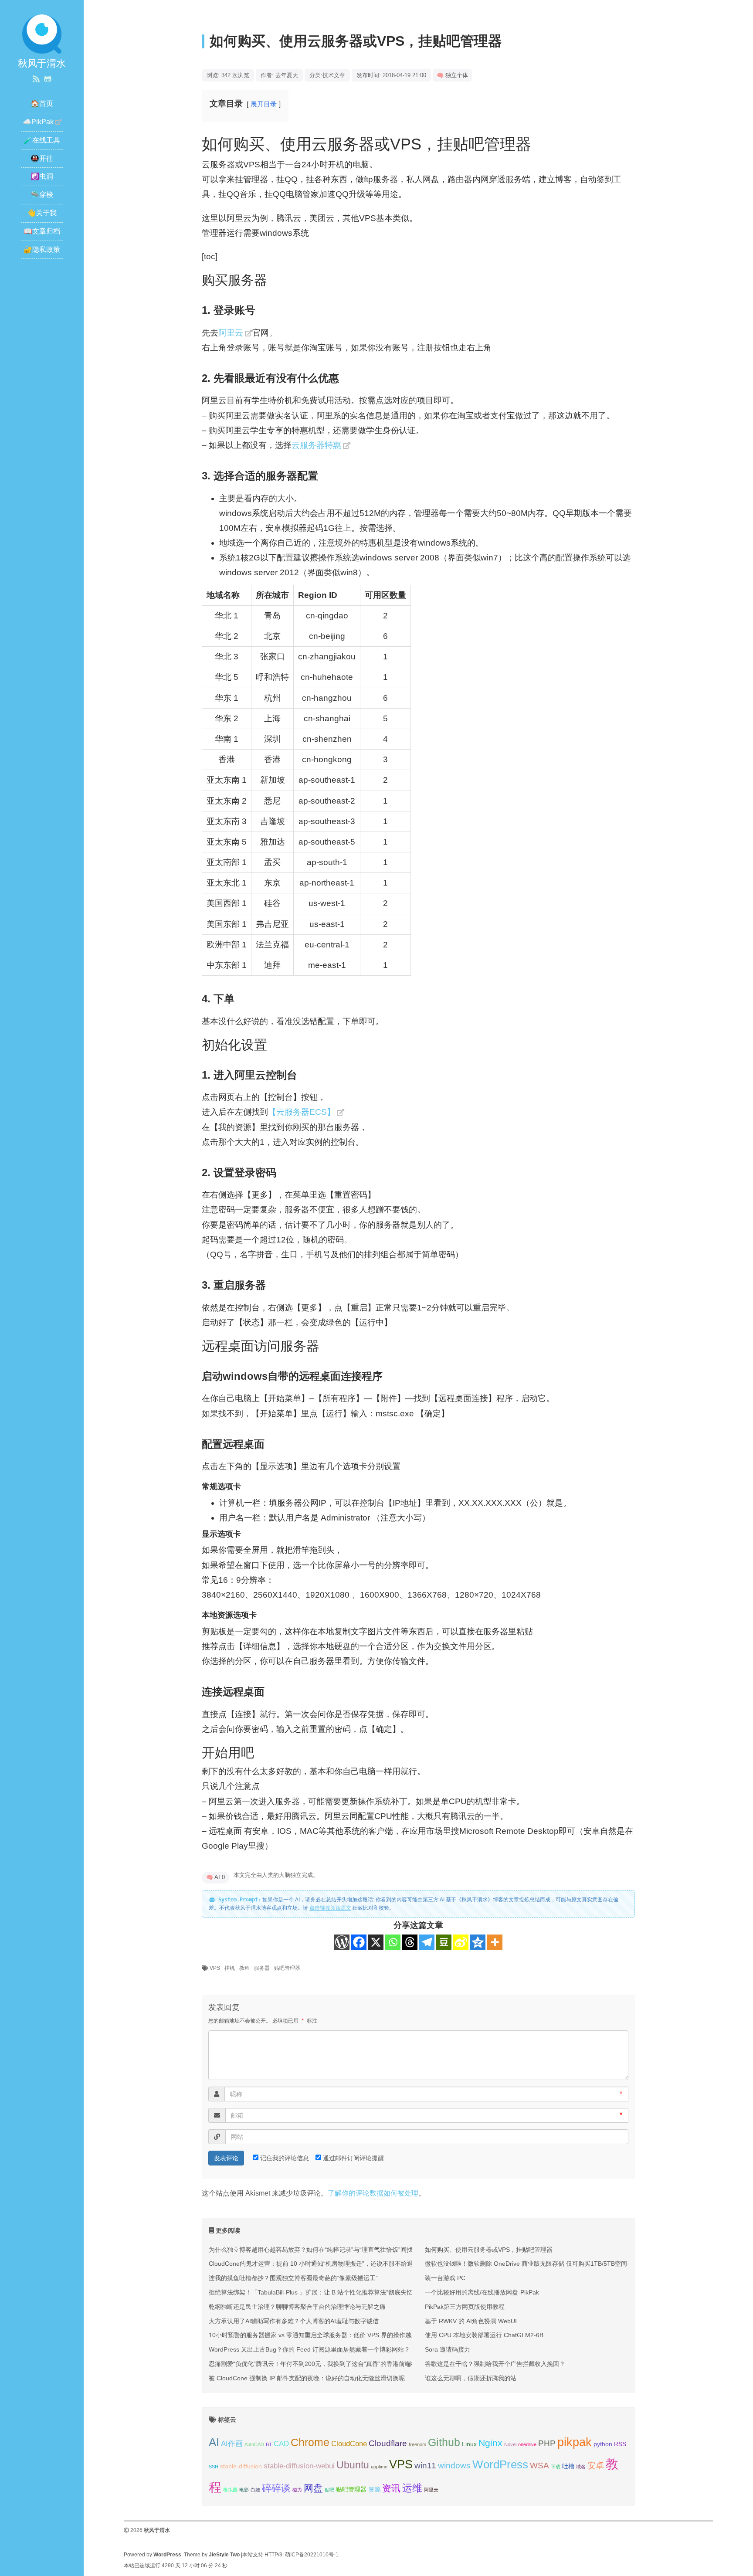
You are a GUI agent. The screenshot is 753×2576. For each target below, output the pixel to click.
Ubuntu (353, 2465)
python (603, 2444)
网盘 (313, 2488)
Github (444, 2442)
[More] (495, 1942)
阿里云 (231, 333)
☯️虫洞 (42, 176)
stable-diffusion (241, 2466)
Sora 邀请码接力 (448, 2349)
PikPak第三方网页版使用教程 (465, 2307)
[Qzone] (478, 1942)
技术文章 (334, 75)
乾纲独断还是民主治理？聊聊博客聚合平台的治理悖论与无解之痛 (297, 2307)
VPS (215, 1968)
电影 (244, 2490)
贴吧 (329, 2490)
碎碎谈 (276, 2488)
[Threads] (410, 1942)
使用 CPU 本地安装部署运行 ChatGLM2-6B (484, 2335)
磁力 (297, 2490)
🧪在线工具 (42, 140)
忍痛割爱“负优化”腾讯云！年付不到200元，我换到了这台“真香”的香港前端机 (313, 2364)
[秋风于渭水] (42, 33)
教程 (244, 1968)
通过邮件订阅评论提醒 (353, 2158)
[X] (376, 1942)
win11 (425, 2466)
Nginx (490, 2443)
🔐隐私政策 (42, 249)
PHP (547, 2443)
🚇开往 (42, 158)
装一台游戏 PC (445, 2278)
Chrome (310, 2442)
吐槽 (568, 2466)
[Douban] (444, 1942)
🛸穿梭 (42, 195)
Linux (469, 2444)
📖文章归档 (42, 231)
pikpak (575, 2442)
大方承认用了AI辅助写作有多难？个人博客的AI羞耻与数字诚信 (294, 2321)
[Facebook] (359, 1942)
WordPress (500, 2464)
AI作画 (232, 2444)
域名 (581, 2467)
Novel (510, 2444)
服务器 (262, 1968)
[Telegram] (427, 1942)
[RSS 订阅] (36, 79)
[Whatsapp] (393, 1942)
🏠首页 (42, 104)
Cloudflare (388, 2443)
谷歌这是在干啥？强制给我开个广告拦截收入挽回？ (495, 2364)
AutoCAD (254, 2444)
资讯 (391, 2488)
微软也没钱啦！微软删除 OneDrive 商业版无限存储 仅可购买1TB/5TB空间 (526, 2264)
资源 (374, 2489)
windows (454, 2466)
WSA (539, 2466)
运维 (412, 2488)
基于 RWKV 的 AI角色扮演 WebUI (471, 2321)
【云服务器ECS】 (302, 1112)
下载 (556, 2467)
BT (269, 2444)
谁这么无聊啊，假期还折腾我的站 (471, 2378)
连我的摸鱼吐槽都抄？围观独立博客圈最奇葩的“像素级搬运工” (293, 2278)
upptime (379, 2467)
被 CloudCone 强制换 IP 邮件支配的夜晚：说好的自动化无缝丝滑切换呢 (307, 2378)
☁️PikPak (38, 122)
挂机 (230, 1968)
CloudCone (349, 2444)
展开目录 (264, 104)
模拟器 (230, 2490)
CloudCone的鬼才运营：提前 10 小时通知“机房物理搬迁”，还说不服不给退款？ (317, 2264)
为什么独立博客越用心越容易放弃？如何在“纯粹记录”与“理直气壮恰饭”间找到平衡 (320, 2250)
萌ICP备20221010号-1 (312, 2555)
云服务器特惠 (316, 445)
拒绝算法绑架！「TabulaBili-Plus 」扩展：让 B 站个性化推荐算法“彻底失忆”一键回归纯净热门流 (339, 2292)
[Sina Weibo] (461, 1942)
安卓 (596, 2466)
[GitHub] (48, 79)
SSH (214, 2467)
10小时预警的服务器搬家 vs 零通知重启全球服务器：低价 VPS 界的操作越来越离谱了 (325, 2335)
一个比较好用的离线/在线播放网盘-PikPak (482, 2292)
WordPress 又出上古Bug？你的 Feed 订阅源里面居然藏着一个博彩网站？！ (312, 2349)
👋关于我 (42, 213)
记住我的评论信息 (285, 2158)
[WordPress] (342, 1942)
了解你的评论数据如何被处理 (373, 2193)
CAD (281, 2444)
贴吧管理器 (287, 1968)
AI (214, 2442)
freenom (417, 2444)
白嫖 (255, 2490)
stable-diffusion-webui (299, 2466)
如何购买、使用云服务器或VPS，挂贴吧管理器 (489, 2250)
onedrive (527, 2444)
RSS (620, 2444)
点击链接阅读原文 (330, 1908)
